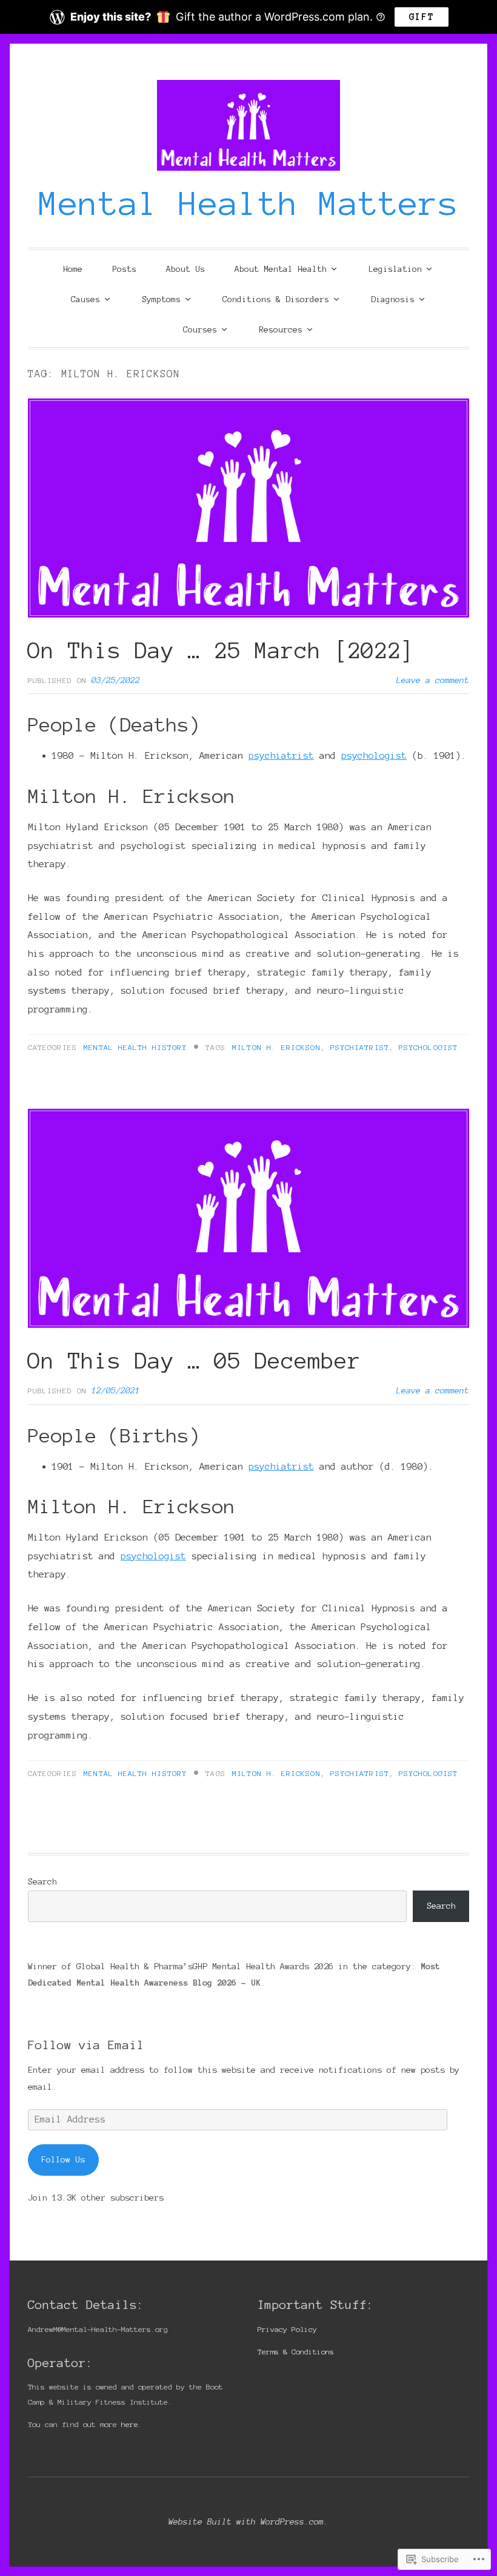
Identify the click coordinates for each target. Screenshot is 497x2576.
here (130, 2424)
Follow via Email (86, 2045)
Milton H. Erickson (276, 1047)
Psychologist (428, 1047)
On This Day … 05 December (195, 1361)
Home (73, 269)
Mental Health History (135, 1047)
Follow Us (63, 2159)
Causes (85, 299)
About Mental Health (281, 269)
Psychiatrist (360, 1047)
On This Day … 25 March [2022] (221, 650)
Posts (124, 269)
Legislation (395, 269)
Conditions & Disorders (276, 299)
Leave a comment (433, 680)
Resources (281, 330)
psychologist (374, 755)
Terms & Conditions (296, 2352)
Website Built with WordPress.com (246, 2522)
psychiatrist (281, 755)
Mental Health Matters (249, 203)
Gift (422, 17)
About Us (185, 269)
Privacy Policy (287, 2329)
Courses (200, 330)
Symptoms (161, 299)
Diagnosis (393, 299)
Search (42, 1881)
